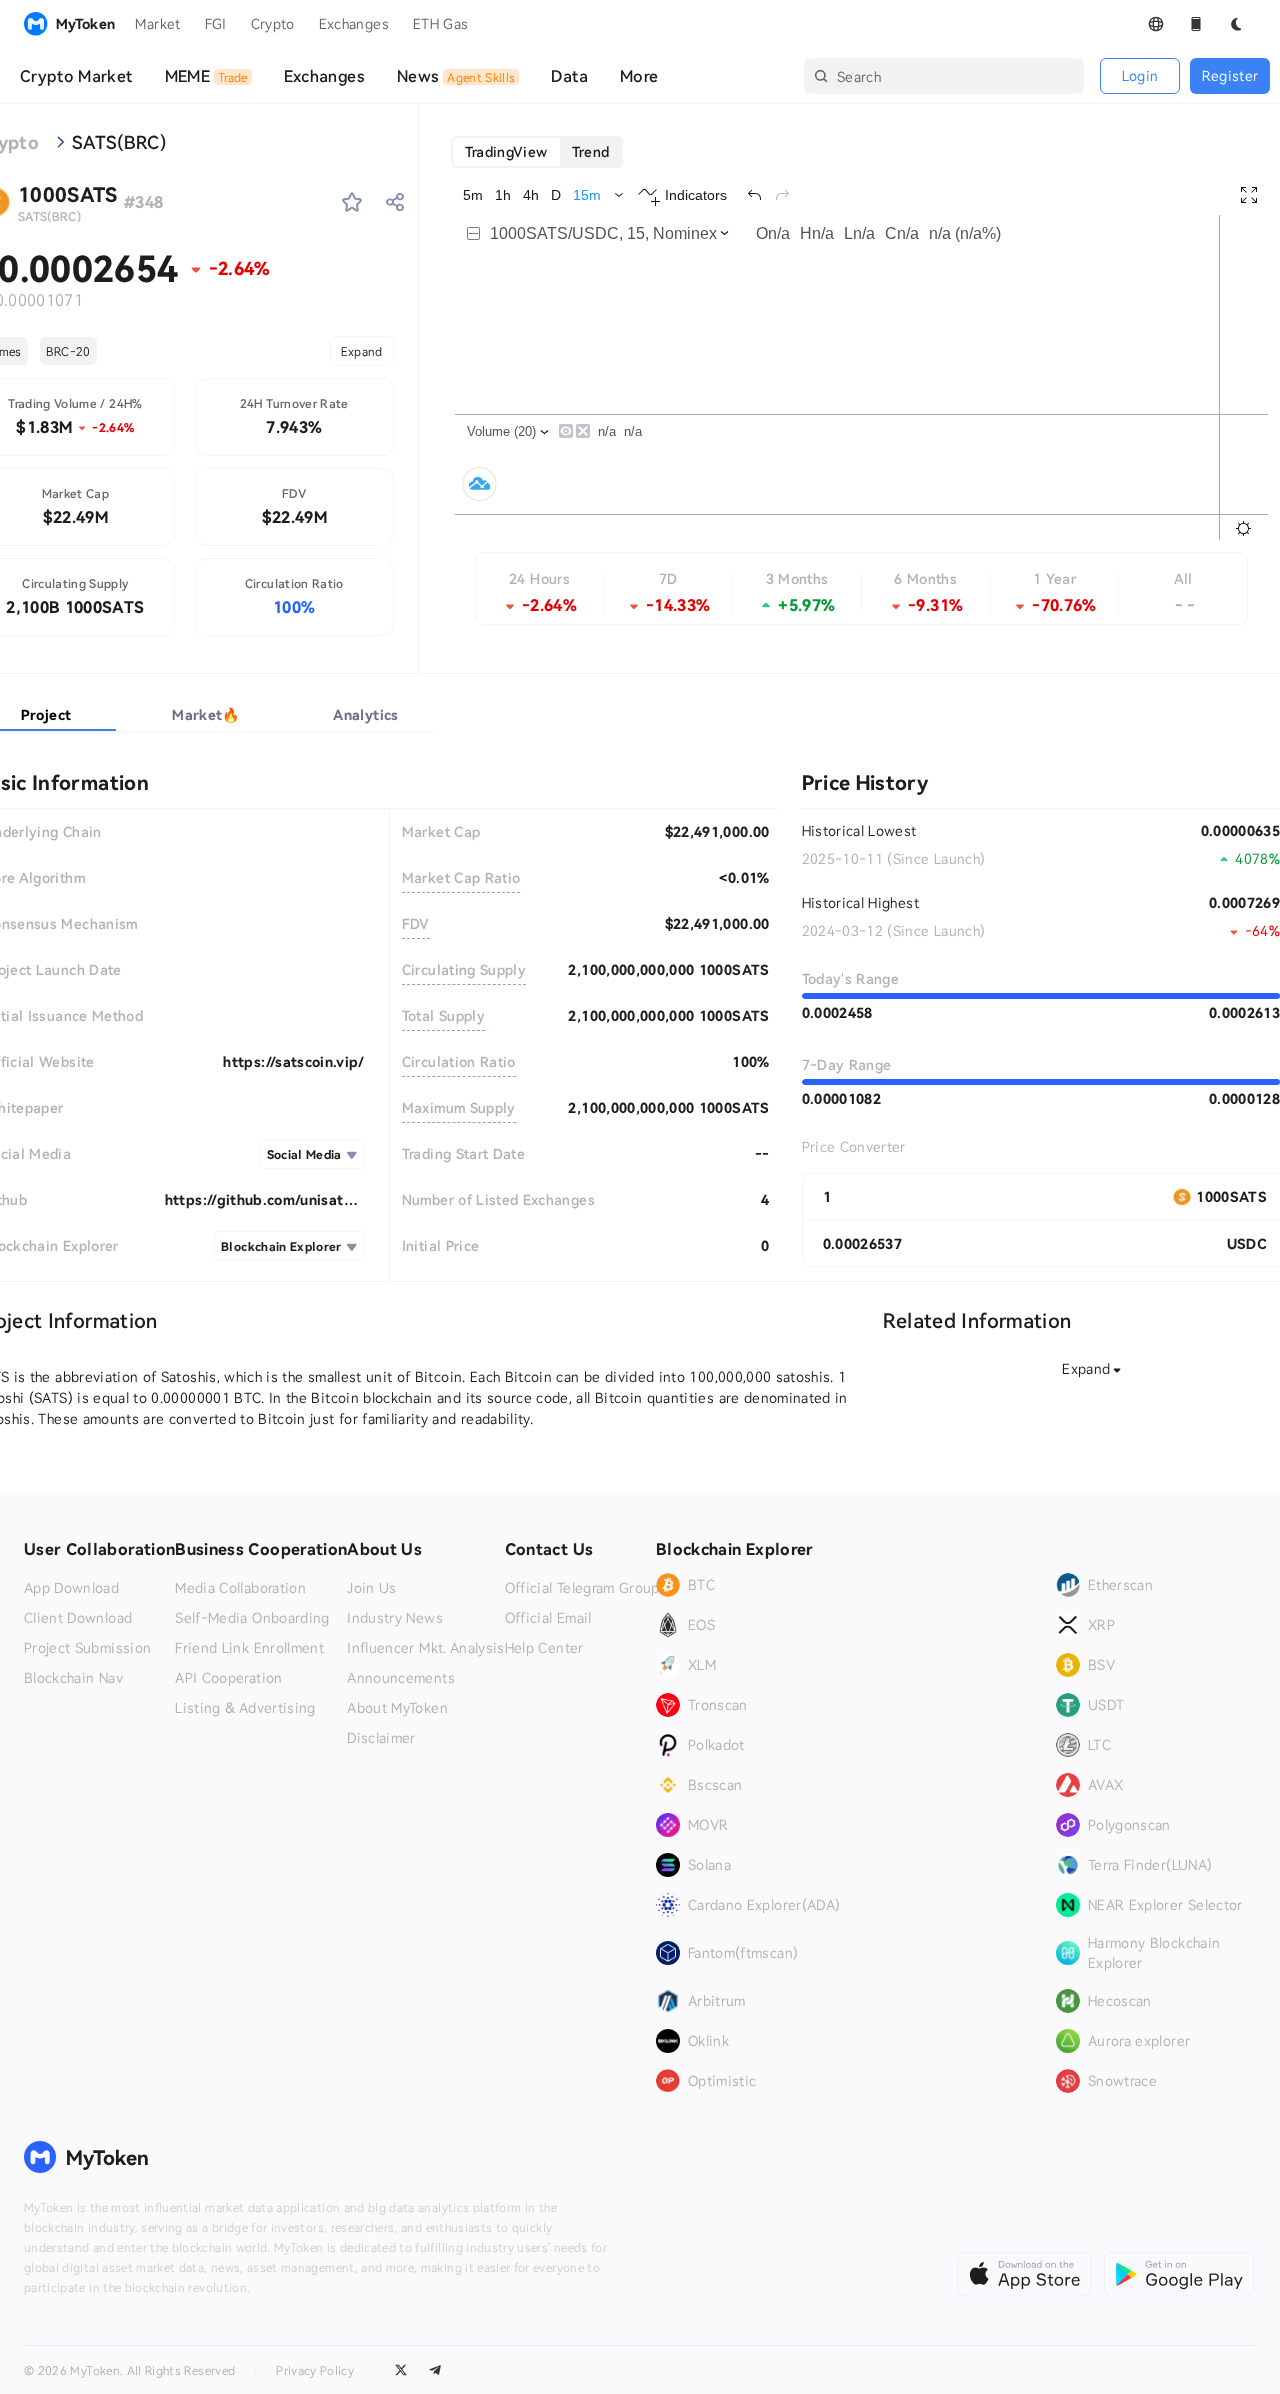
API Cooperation (228, 1678)
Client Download (78, 1618)
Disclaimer (381, 1738)
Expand (362, 351)
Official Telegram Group (582, 1588)
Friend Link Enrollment (249, 1648)
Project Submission (87, 1648)
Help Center (544, 1648)
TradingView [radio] (506, 151)
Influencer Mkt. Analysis (425, 1648)
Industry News (395, 1618)
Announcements (401, 1678)
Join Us (371, 1588)
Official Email (548, 1618)
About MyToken (397, 1708)
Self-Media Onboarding (252, 1618)
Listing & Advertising (245, 1708)
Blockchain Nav (73, 1678)
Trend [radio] (591, 151)
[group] (537, 152)
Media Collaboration (240, 1588)
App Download (71, 1588)
